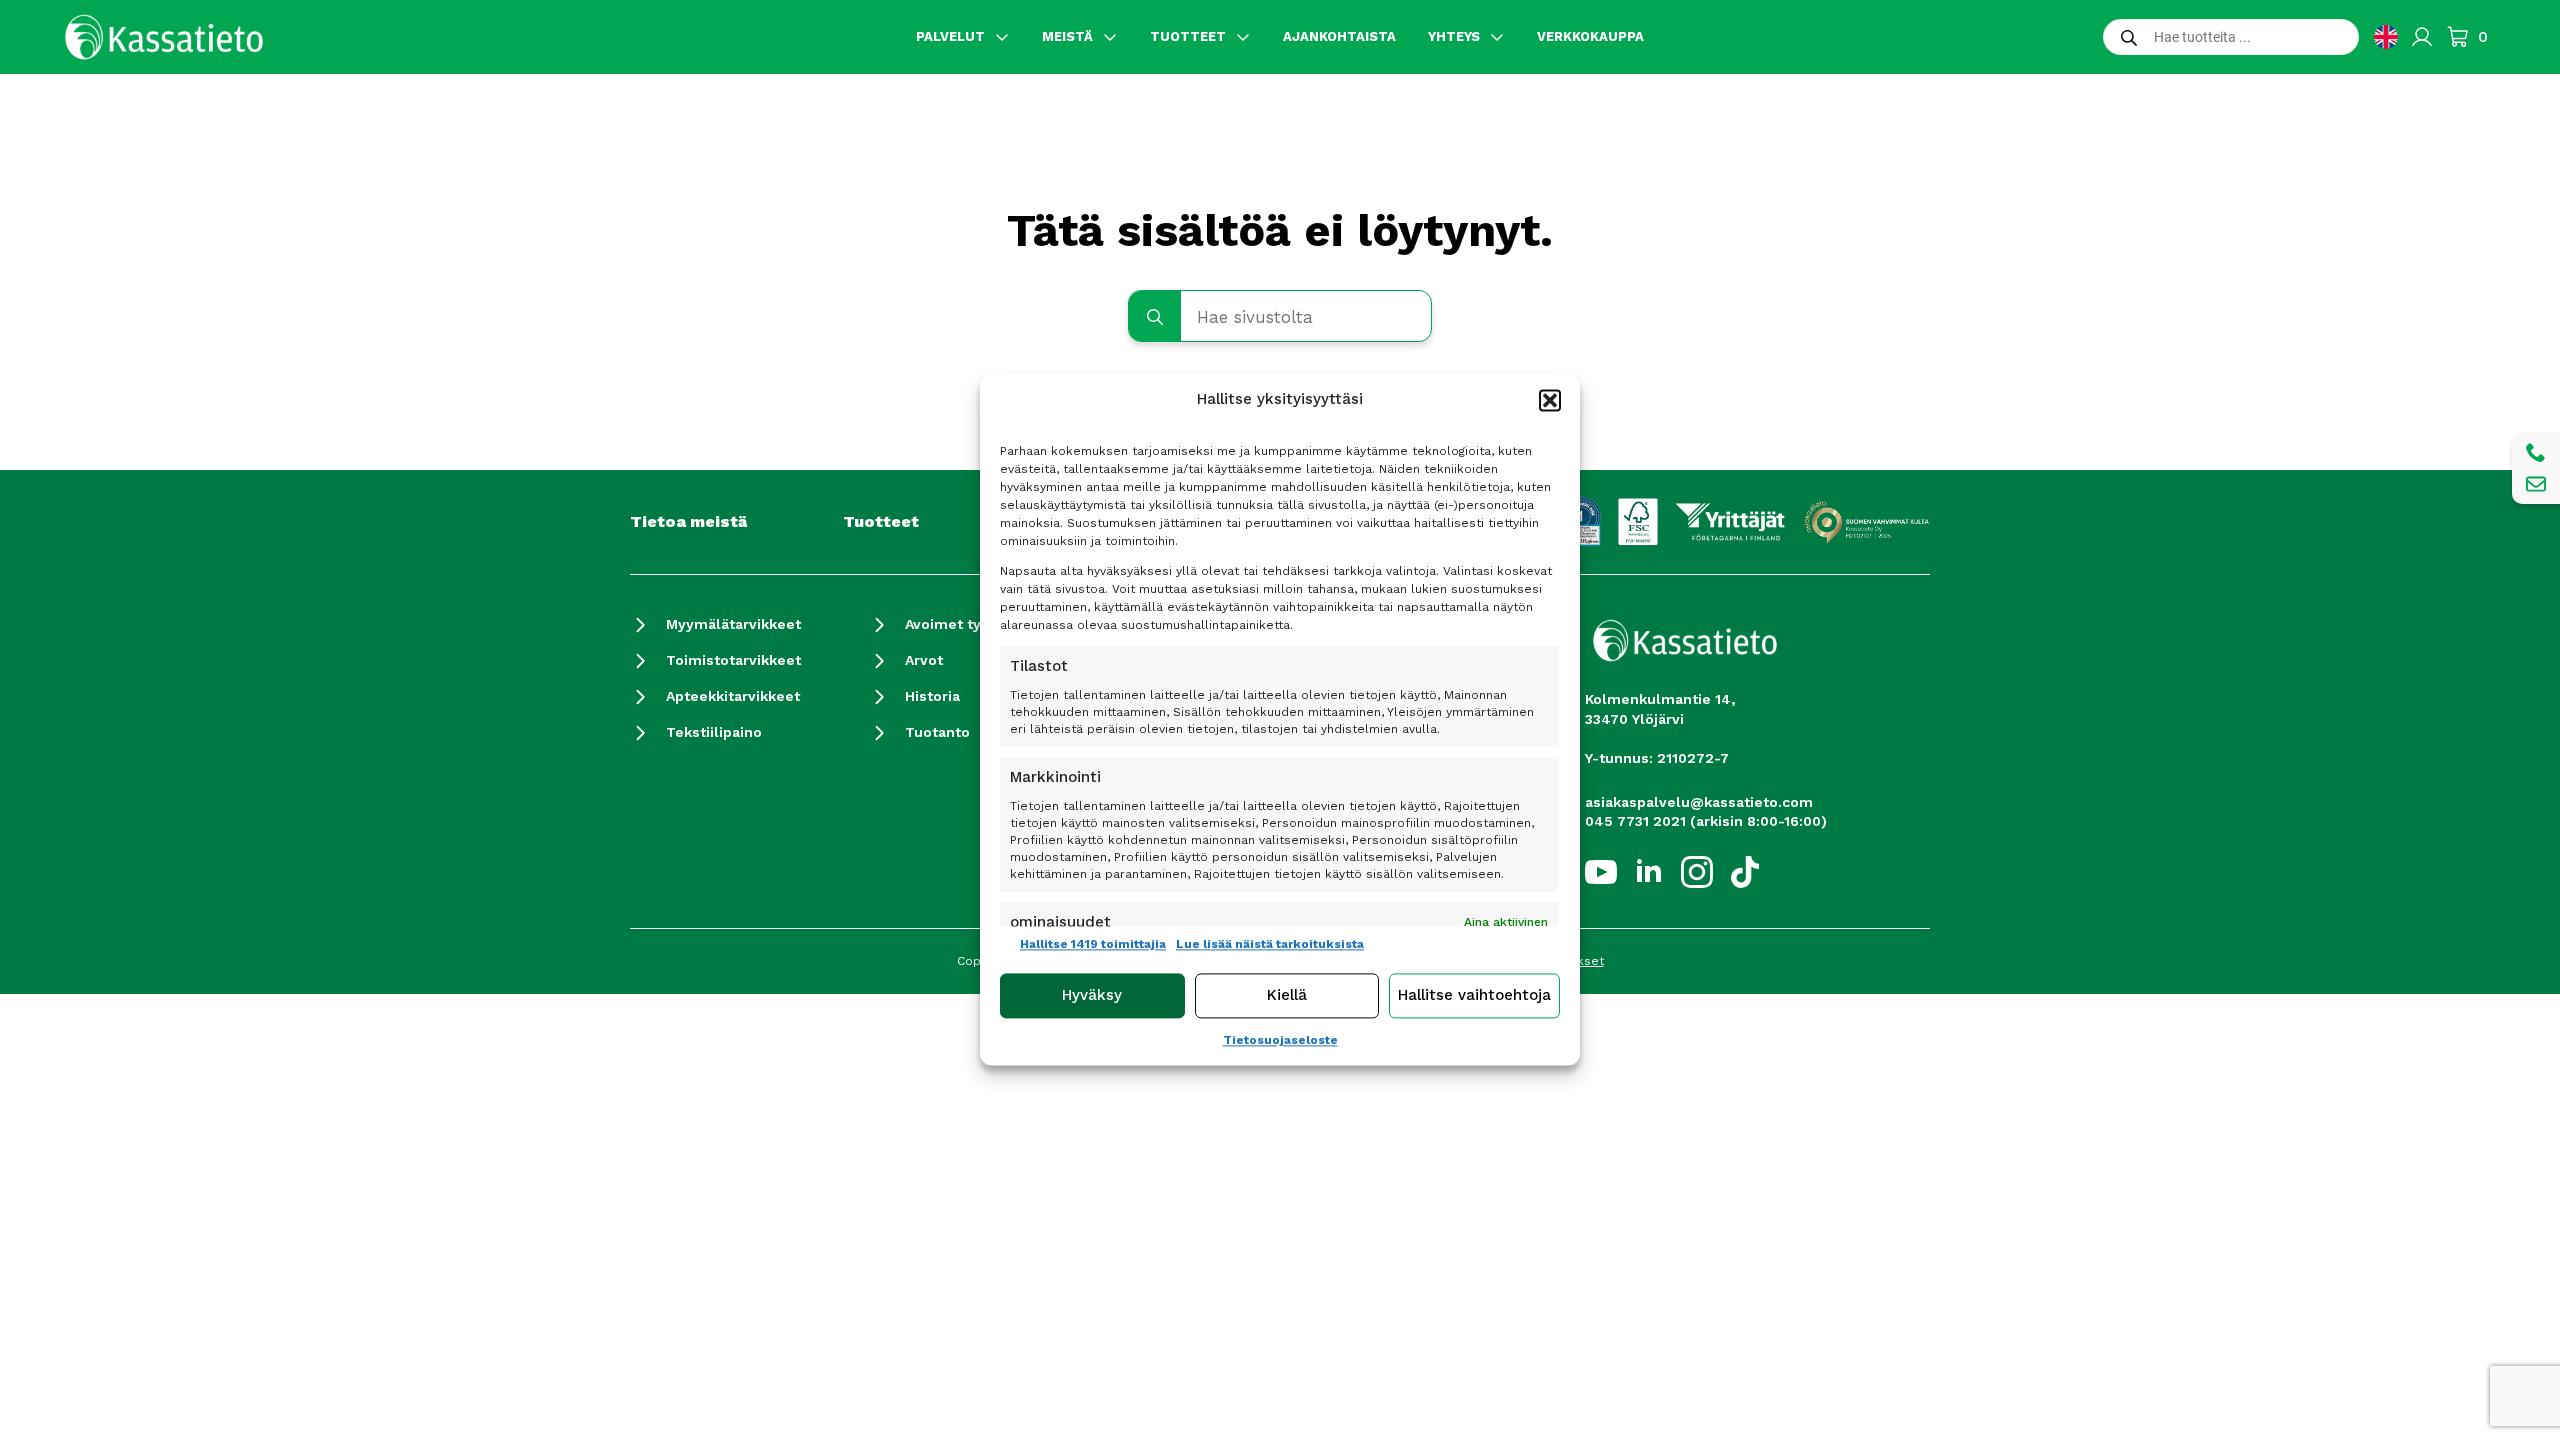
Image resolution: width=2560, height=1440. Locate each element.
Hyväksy (1092, 996)
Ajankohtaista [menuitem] (1339, 36)
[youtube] (1601, 872)
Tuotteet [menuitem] (1188, 36)
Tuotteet (881, 521)
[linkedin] (1649, 872)
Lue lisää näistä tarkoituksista (1270, 944)
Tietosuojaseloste (1280, 1040)
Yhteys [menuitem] (1454, 36)
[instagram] (1697, 872)
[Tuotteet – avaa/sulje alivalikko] (1243, 37)
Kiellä (1287, 996)
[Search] (1155, 317)
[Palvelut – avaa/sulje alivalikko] (1002, 37)
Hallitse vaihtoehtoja (1474, 996)
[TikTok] (1745, 872)
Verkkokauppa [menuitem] (1590, 36)
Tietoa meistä (688, 521)
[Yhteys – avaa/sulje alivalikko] (1497, 37)
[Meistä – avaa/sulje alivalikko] (1110, 37)
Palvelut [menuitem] (950, 36)
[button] (1550, 400)
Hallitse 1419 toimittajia (1093, 944)
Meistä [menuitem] (1067, 36)
